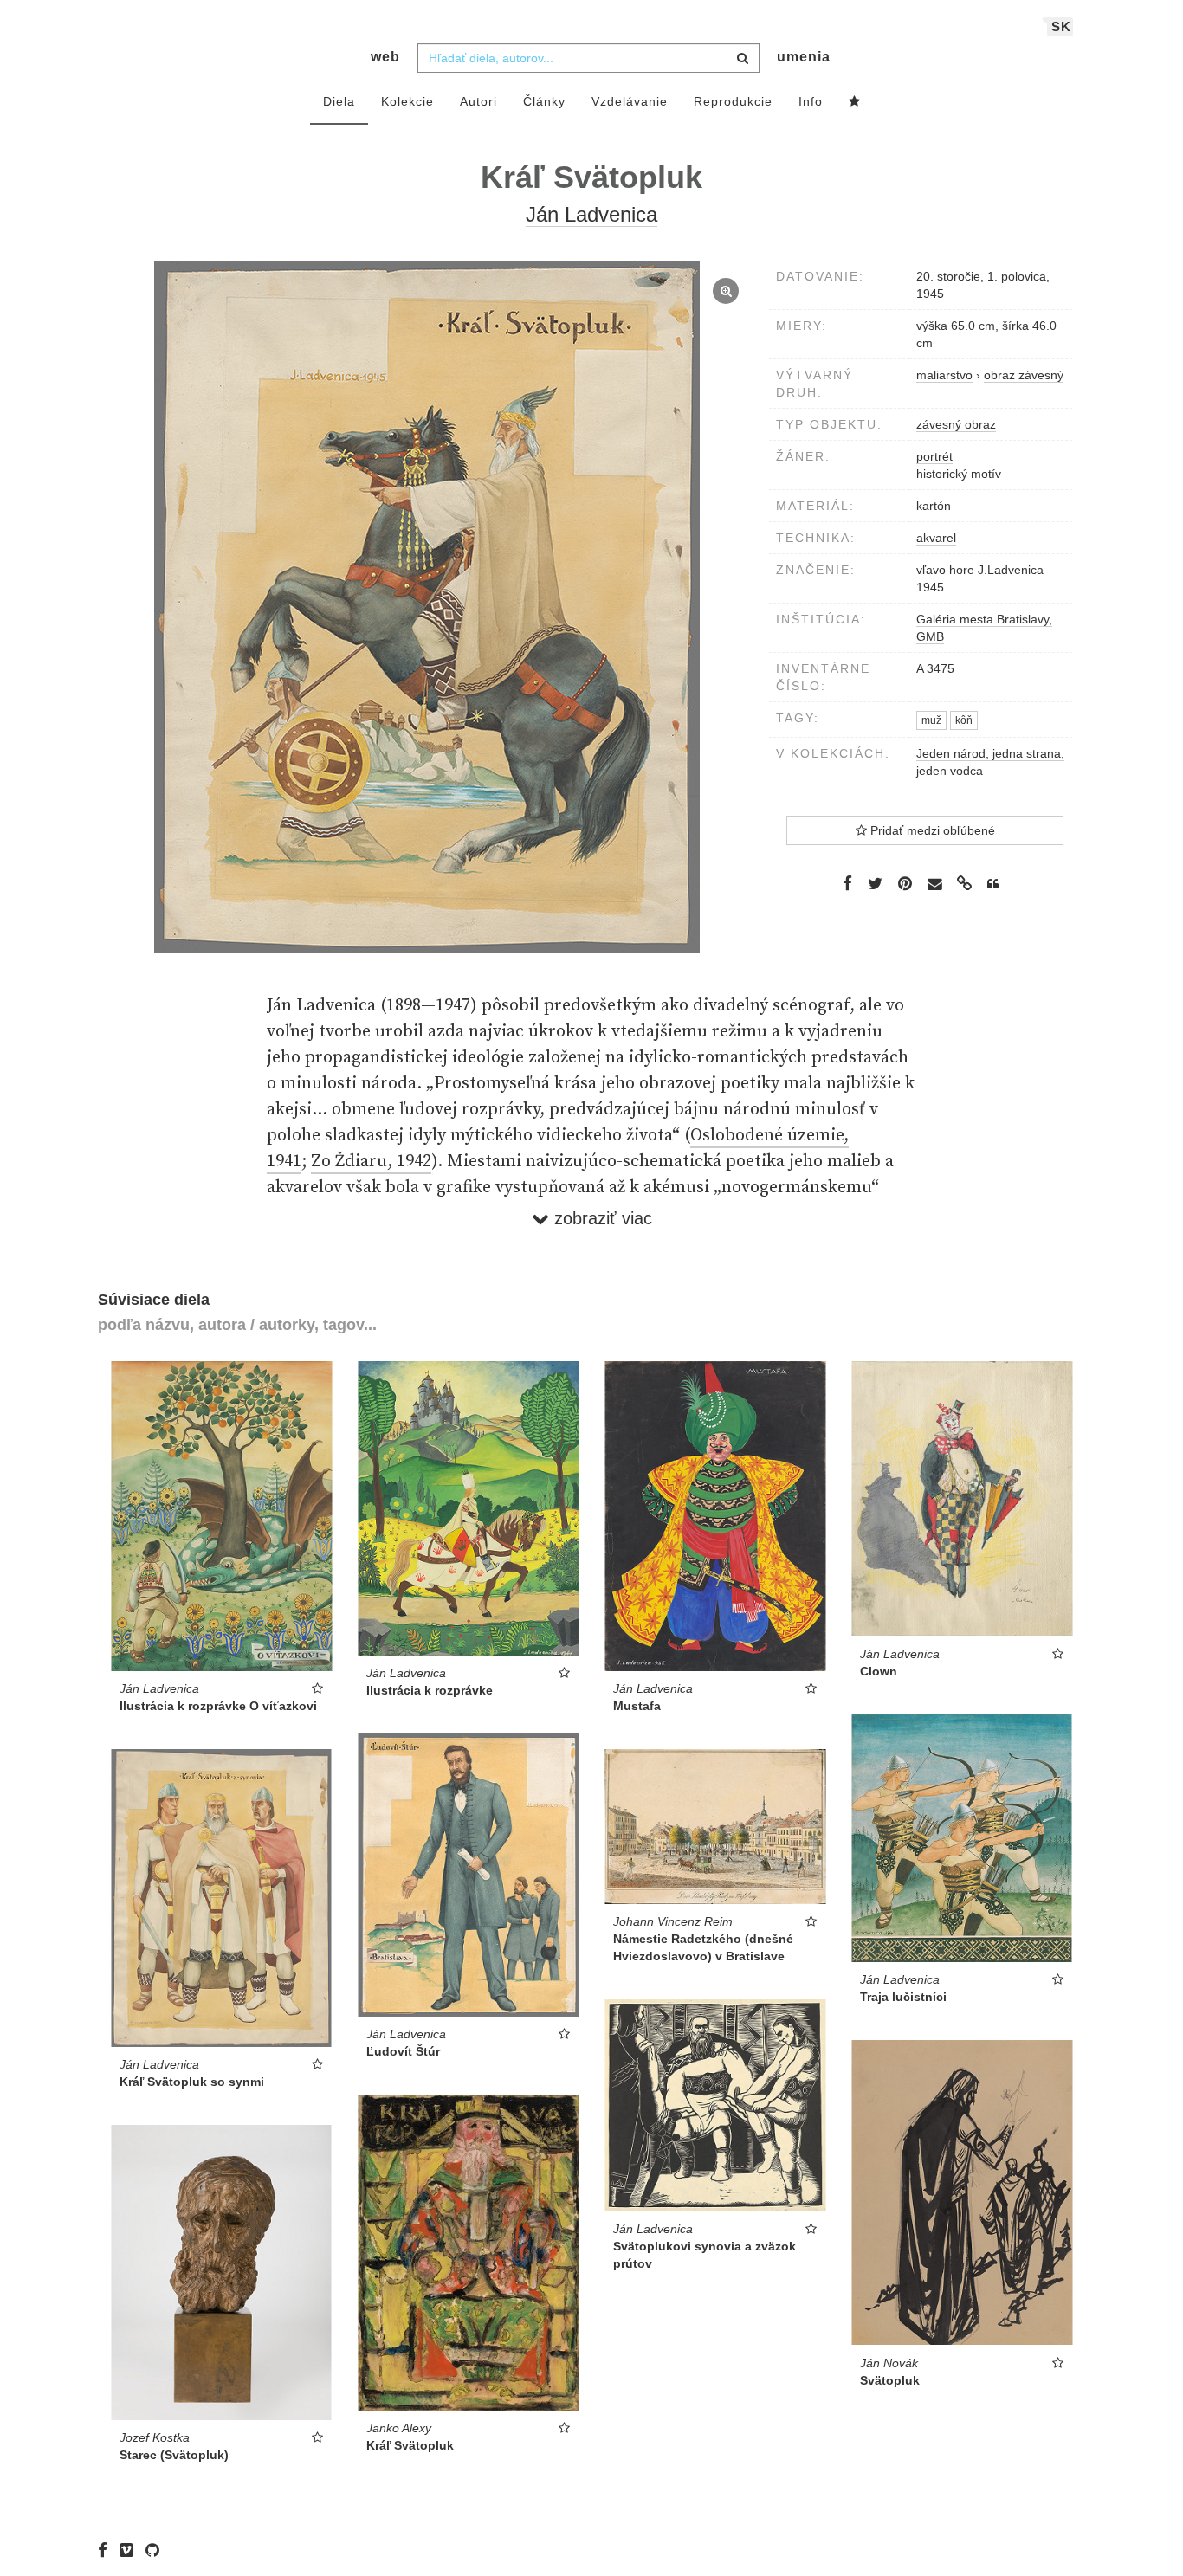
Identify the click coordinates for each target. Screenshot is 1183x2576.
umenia (804, 57)
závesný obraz (956, 424)
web (385, 57)
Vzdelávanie (630, 101)
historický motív (959, 474)
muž (931, 720)
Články (544, 101)
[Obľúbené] (855, 102)
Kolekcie (407, 101)
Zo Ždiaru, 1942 (371, 1162)
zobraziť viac (601, 1218)
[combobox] (588, 58)
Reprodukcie (733, 101)
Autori (478, 101)
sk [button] (1061, 26)
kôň (964, 720)
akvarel (936, 538)
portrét (934, 456)
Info (811, 101)
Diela (339, 101)
